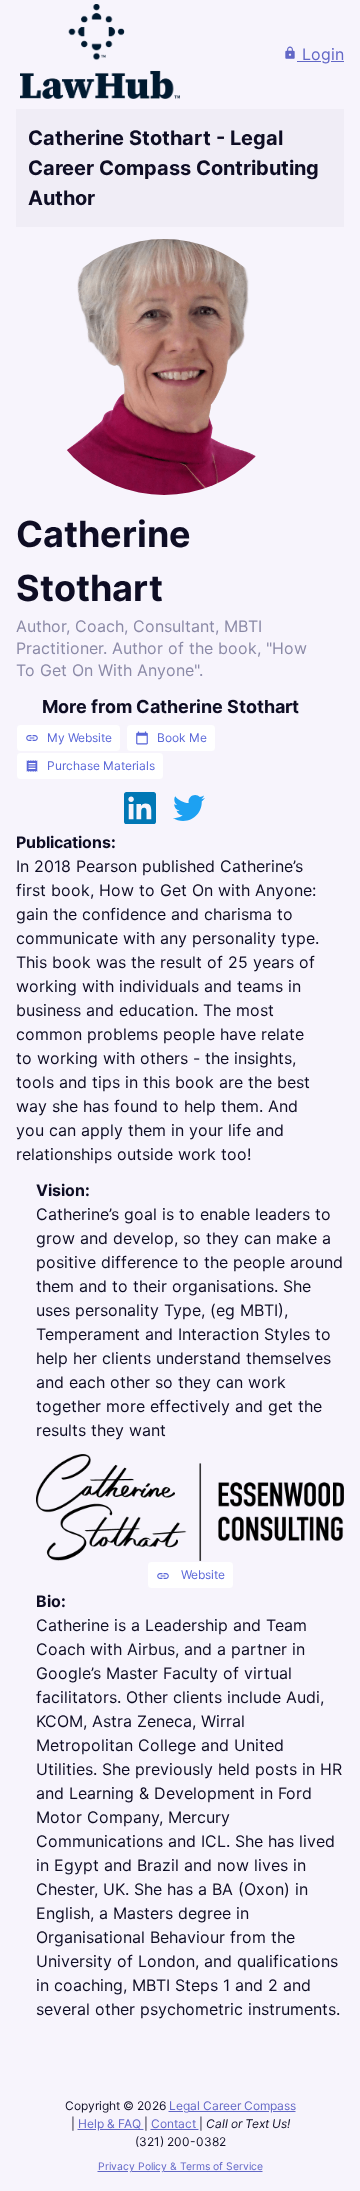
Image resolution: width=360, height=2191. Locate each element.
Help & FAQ (111, 2123)
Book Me (171, 738)
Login (313, 54)
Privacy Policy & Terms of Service (180, 2166)
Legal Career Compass (232, 2105)
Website (190, 1575)
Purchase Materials (90, 766)
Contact (175, 2123)
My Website (68, 738)
